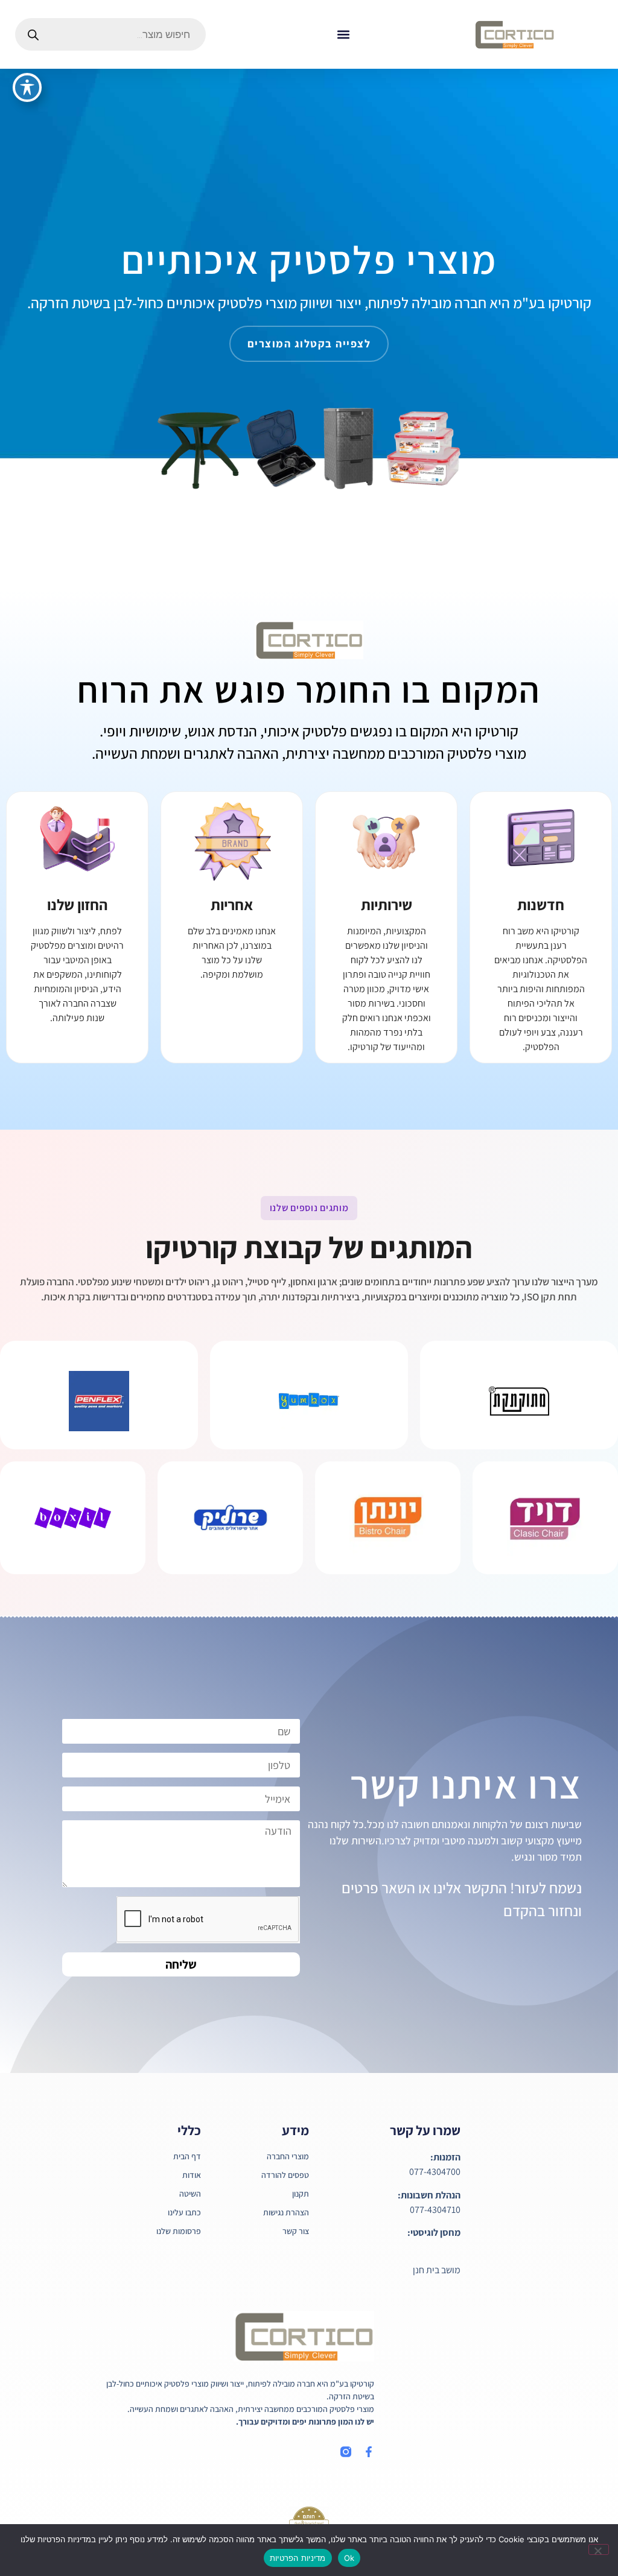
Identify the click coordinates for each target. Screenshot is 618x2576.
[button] (343, 35)
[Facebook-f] (369, 2452)
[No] (599, 2549)
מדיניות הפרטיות (298, 2558)
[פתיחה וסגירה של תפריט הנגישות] (27, 87)
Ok (349, 2558)
